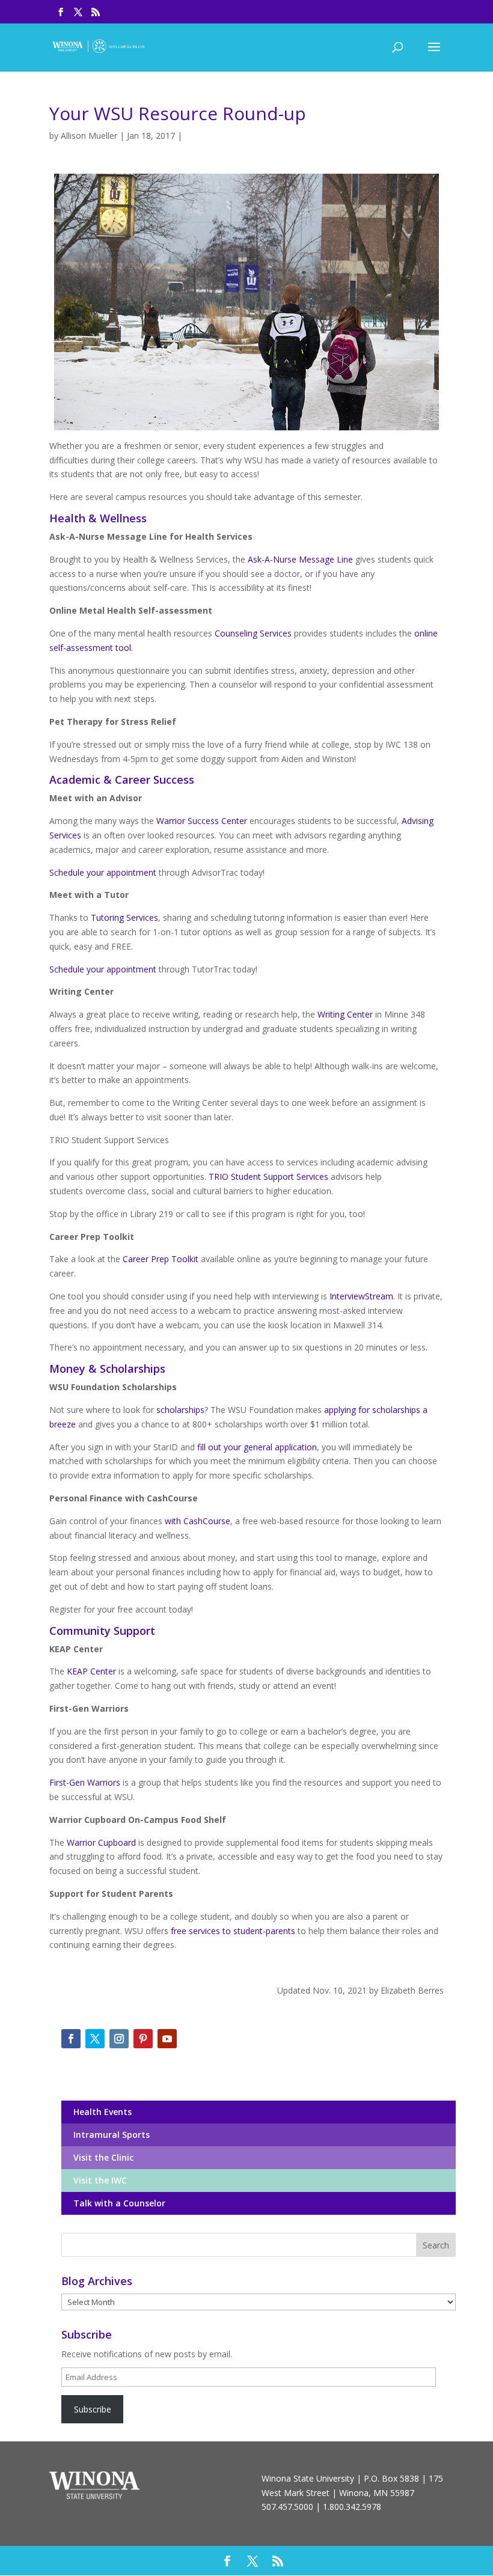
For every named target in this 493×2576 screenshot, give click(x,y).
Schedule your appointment (103, 872)
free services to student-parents (233, 1931)
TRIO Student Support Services (268, 1177)
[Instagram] (119, 2039)
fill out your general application (257, 1447)
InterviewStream (361, 1296)
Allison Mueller (89, 136)
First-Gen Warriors (85, 1782)
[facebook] (71, 2039)
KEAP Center (91, 1671)
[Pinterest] (143, 2039)
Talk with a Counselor (117, 2203)
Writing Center (345, 1014)
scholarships (180, 1410)
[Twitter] (95, 2039)
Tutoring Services (124, 917)
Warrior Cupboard (101, 1842)
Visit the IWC (98, 2180)
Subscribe (93, 2409)
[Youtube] (167, 2039)
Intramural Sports (109, 2135)
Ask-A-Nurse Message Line (300, 559)
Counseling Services (253, 633)
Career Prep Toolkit (161, 1259)
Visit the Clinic (101, 2157)
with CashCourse (198, 1521)
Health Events (100, 2112)
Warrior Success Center (202, 821)
